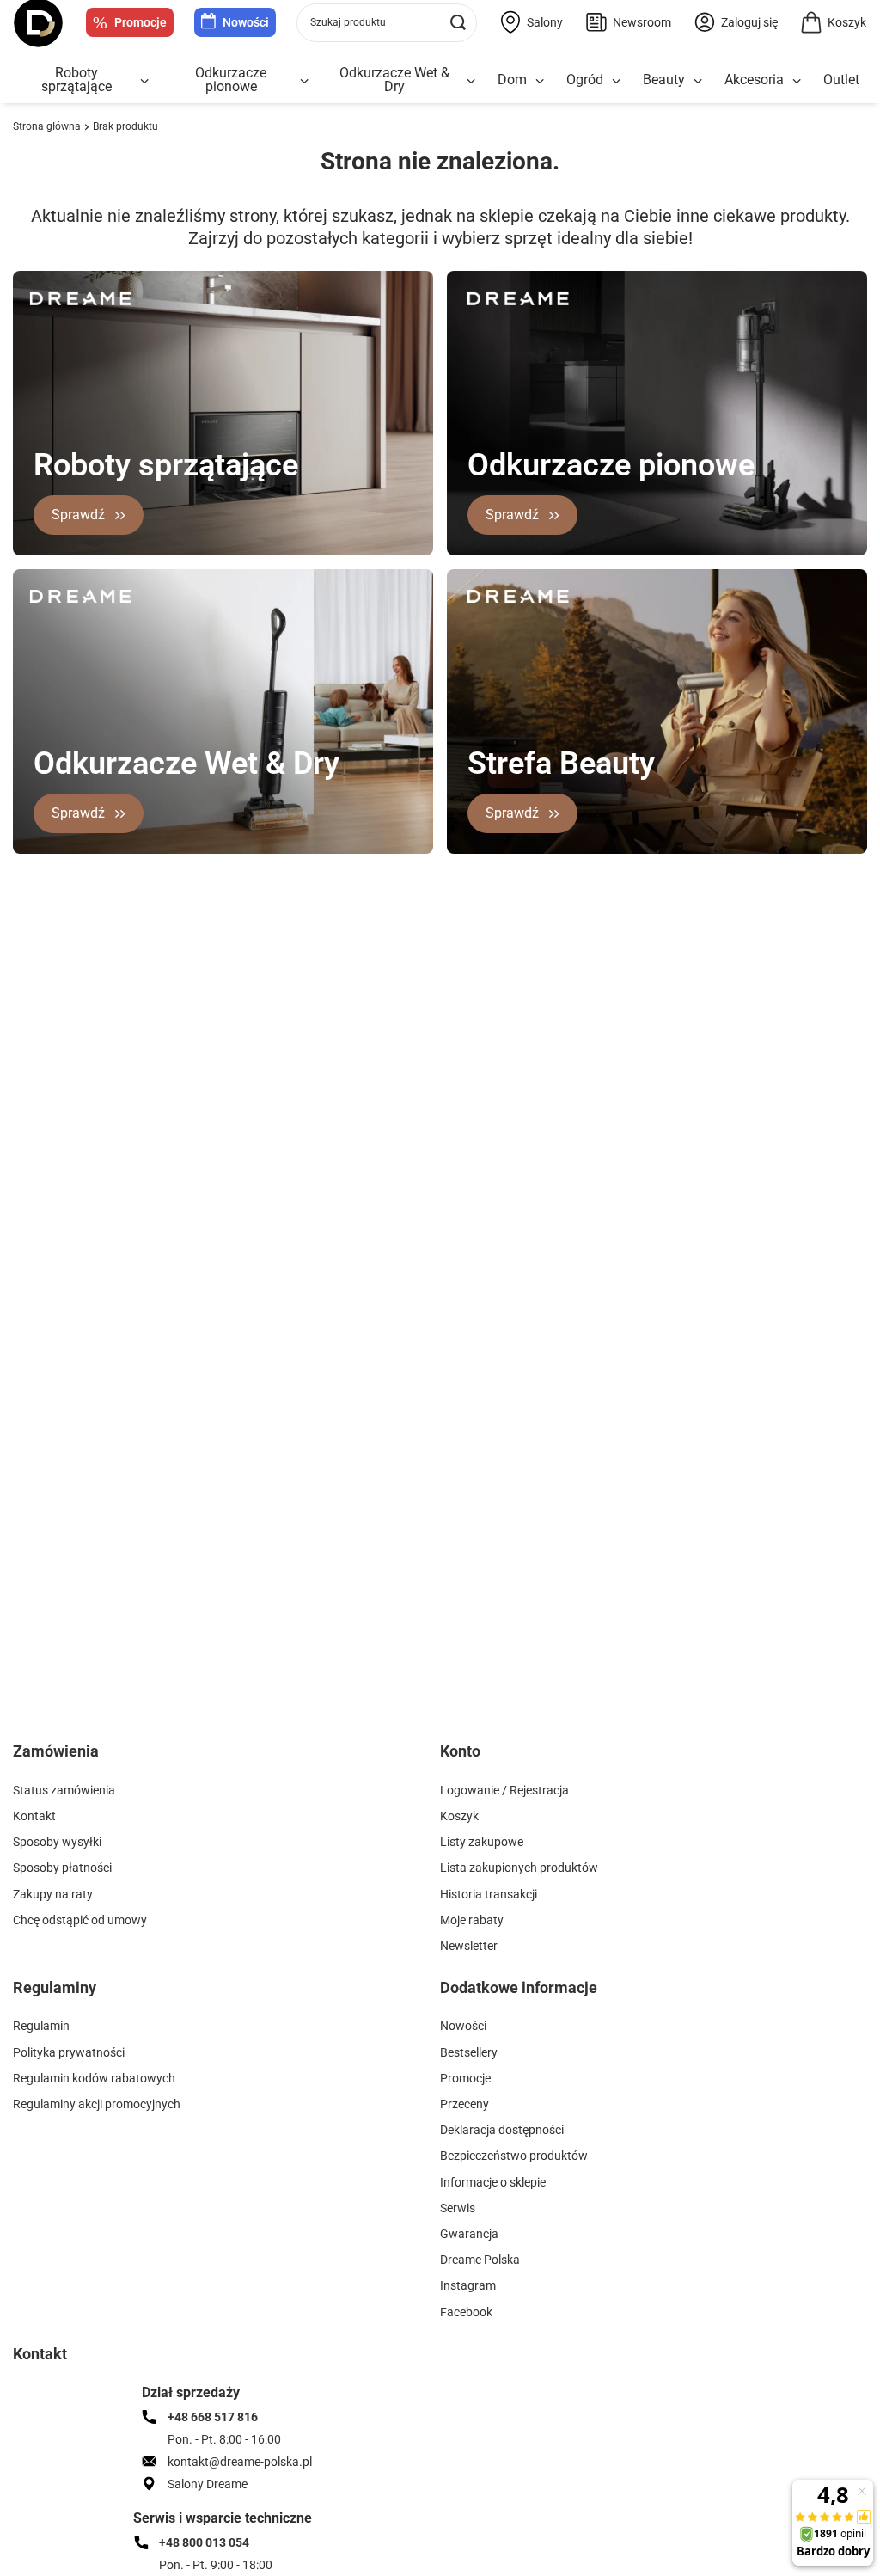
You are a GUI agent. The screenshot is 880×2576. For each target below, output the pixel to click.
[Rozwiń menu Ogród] (616, 81)
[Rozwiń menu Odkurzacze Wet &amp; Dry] (471, 81)
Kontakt (40, 2354)
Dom (512, 80)
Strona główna (47, 126)
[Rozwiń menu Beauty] (698, 81)
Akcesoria (754, 80)
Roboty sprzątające (76, 80)
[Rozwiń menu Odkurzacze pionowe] (304, 81)
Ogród (585, 80)
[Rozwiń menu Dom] (540, 81)
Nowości (246, 22)
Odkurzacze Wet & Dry (394, 80)
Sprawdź (78, 515)
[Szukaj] (458, 23)
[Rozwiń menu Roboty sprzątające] (144, 81)
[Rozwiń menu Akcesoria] (797, 81)
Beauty (664, 80)
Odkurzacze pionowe (231, 80)
